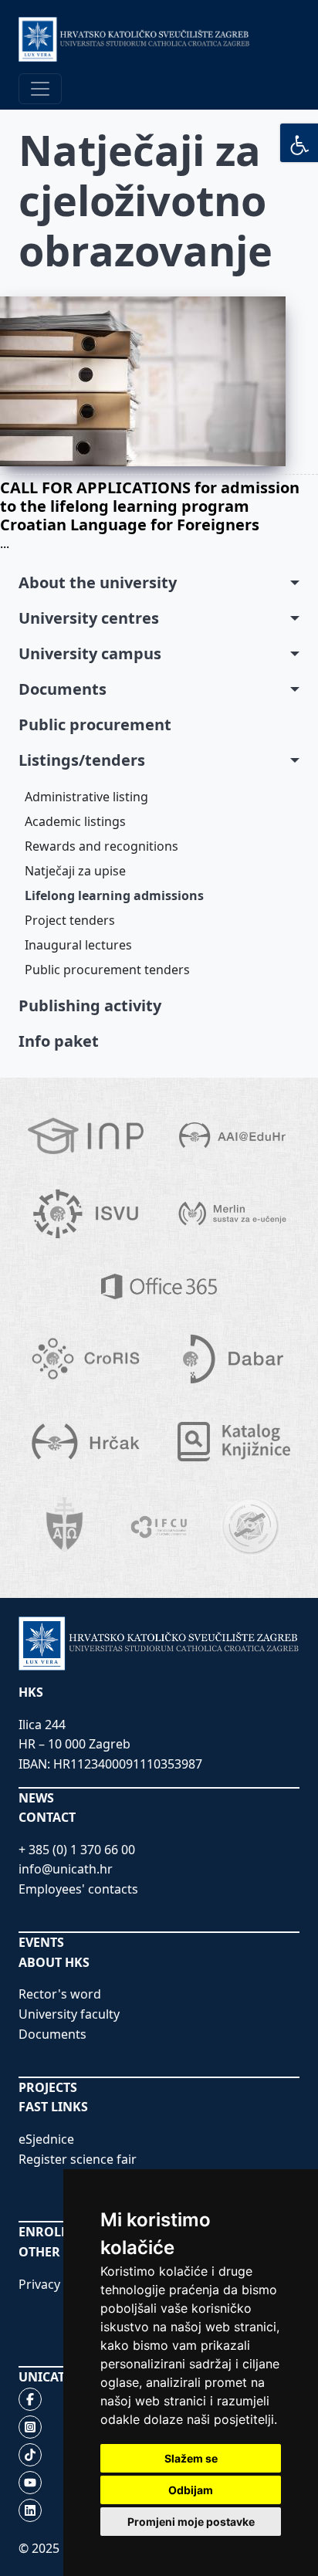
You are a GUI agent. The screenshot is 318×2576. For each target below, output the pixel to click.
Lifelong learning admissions (114, 895)
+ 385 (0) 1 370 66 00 (77, 1850)
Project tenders (70, 920)
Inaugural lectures (78, 945)
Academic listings (75, 821)
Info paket (59, 1041)
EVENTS (41, 1942)
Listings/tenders (82, 760)
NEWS (36, 1798)
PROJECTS (48, 2087)
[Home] (134, 39)
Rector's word (60, 1994)
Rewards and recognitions (101, 846)
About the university (98, 582)
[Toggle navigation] (40, 89)
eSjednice (46, 2139)
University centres (89, 618)
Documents (63, 689)
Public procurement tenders (107, 970)
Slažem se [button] (191, 2458)
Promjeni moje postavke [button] (191, 2522)
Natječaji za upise (75, 871)
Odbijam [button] (191, 2490)
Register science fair (78, 2159)
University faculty (69, 2014)
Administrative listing (86, 797)
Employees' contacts (78, 1889)
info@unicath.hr (66, 1869)
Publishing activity (90, 1005)
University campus (90, 653)
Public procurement (95, 724)
